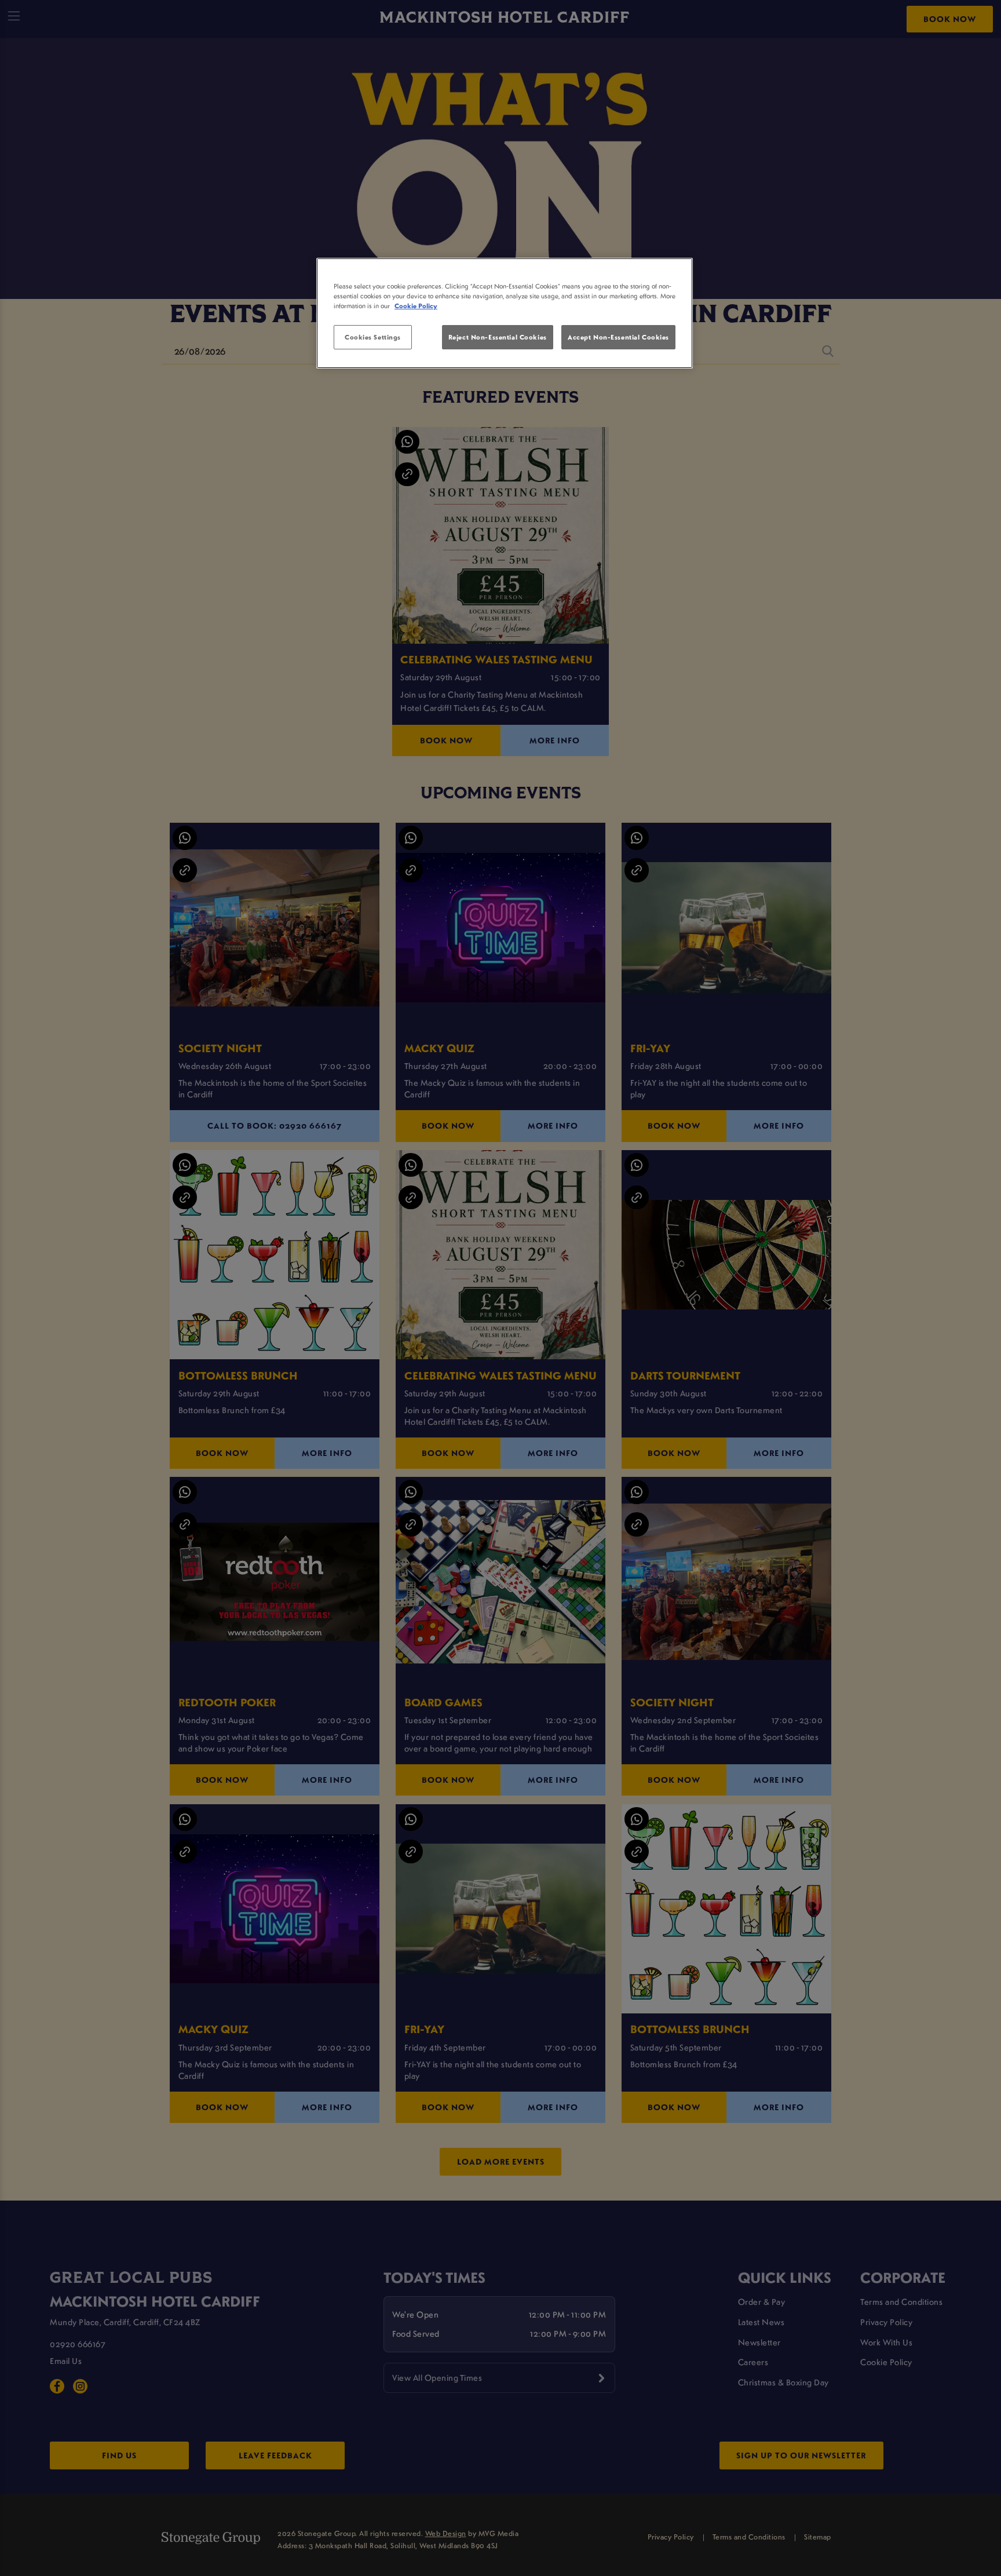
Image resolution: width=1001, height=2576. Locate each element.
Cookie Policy (416, 306)
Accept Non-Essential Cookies (618, 337)
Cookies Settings (373, 337)
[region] (505, 313)
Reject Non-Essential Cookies (498, 337)
